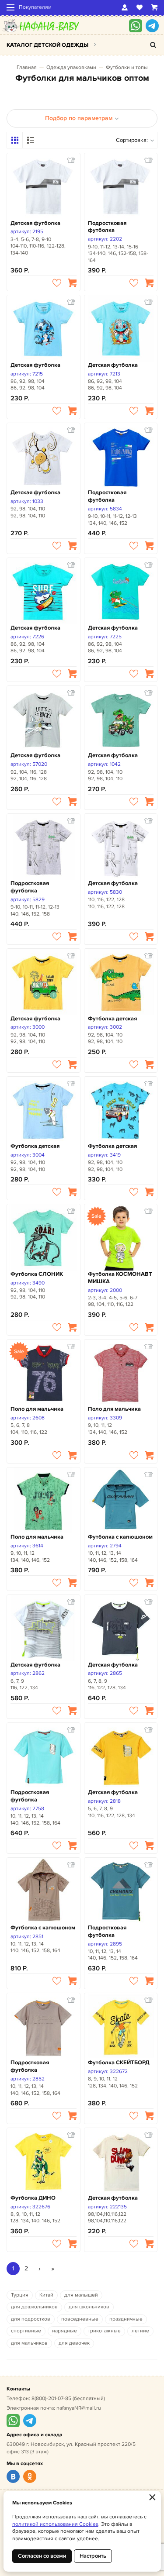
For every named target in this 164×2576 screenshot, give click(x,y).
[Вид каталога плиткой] (15, 140)
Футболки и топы (127, 67)
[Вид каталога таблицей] (31, 140)
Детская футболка (35, 223)
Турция (20, 2295)
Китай (46, 2295)
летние (140, 2331)
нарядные (65, 2331)
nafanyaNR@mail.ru (79, 2408)
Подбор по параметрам (79, 118)
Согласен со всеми (42, 2556)
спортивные (26, 2331)
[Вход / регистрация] (125, 7)
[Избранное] (140, 7)
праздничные (126, 2319)
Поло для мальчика (37, 1409)
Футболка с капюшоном (120, 1537)
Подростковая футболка (107, 227)
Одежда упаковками (71, 67)
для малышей (81, 2295)
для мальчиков (29, 2343)
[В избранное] (57, 283)
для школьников (89, 2307)
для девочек (74, 2343)
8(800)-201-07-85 (51, 2399)
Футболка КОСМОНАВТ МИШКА (120, 1278)
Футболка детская (112, 1019)
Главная (27, 67)
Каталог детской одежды (47, 45)
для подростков (31, 2319)
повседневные (80, 2319)
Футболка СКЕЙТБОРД (119, 2063)
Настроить (93, 2556)
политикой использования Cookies (55, 2524)
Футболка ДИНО (33, 2198)
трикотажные (104, 2331)
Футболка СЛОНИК (37, 1274)
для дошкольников (34, 2307)
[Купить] (72, 283)
